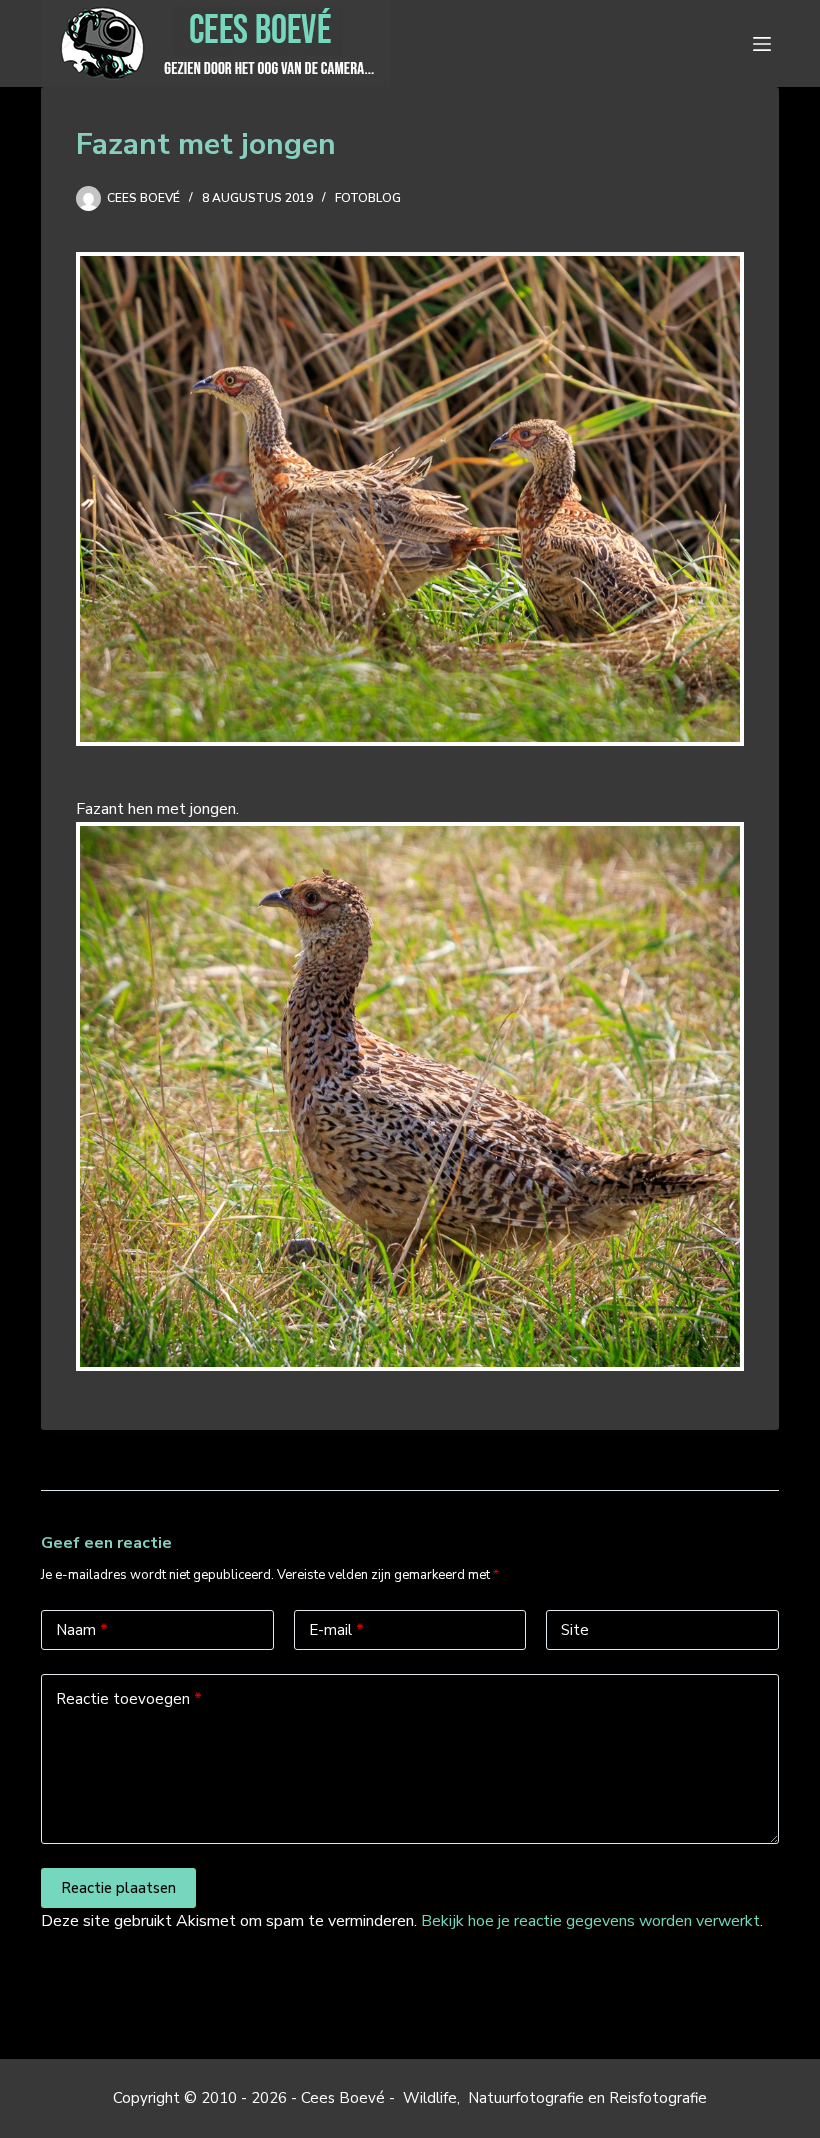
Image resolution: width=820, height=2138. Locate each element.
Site (575, 1630)
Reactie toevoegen (129, 1699)
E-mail (336, 1630)
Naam (82, 1630)
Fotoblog (368, 198)
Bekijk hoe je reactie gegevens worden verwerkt (590, 1921)
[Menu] (766, 44)
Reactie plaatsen (118, 1888)
